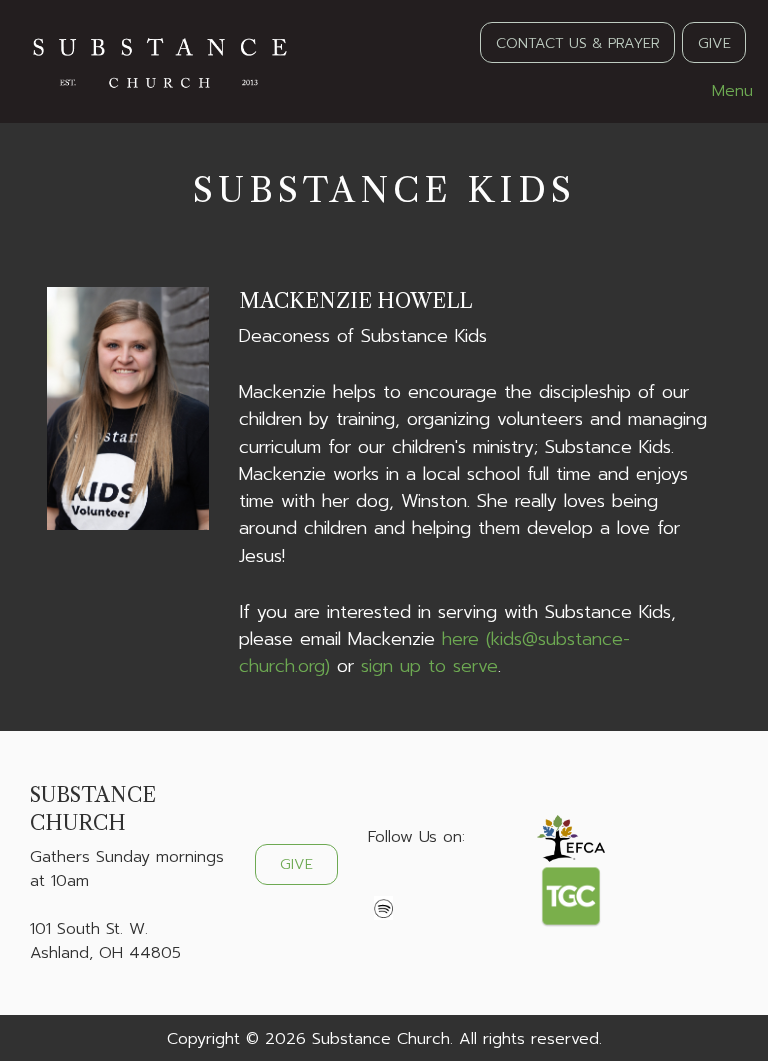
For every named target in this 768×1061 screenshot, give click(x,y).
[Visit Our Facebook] (384, 884)
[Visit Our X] (416, 884)
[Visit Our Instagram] (448, 884)
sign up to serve (429, 666)
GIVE (714, 43)
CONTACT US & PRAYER (578, 43)
